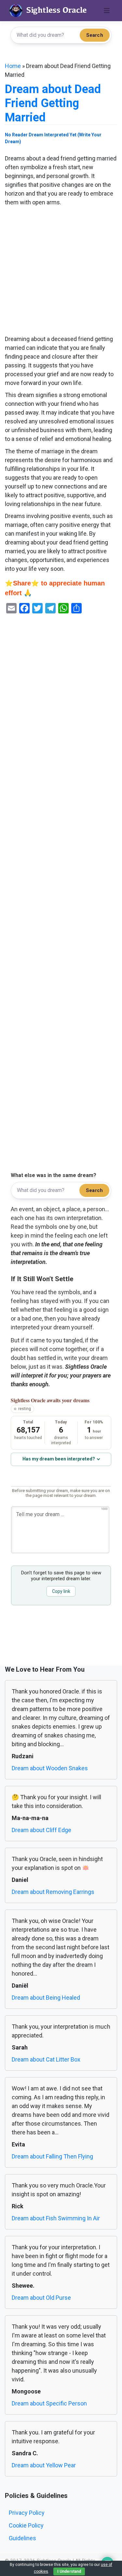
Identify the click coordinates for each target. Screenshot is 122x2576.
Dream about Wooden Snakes (50, 1768)
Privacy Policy (27, 2513)
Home (13, 66)
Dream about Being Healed (46, 1998)
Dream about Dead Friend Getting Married (53, 103)
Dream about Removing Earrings (53, 1892)
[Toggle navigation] (107, 11)
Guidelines (22, 2538)
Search (95, 35)
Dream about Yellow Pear (44, 2465)
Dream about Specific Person (49, 2403)
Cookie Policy (26, 2525)
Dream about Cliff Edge (41, 1830)
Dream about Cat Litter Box (46, 2059)
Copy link (61, 1591)
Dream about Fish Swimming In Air (56, 2218)
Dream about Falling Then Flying (52, 2156)
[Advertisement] (61, 271)
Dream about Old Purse (41, 2298)
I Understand (69, 2571)
